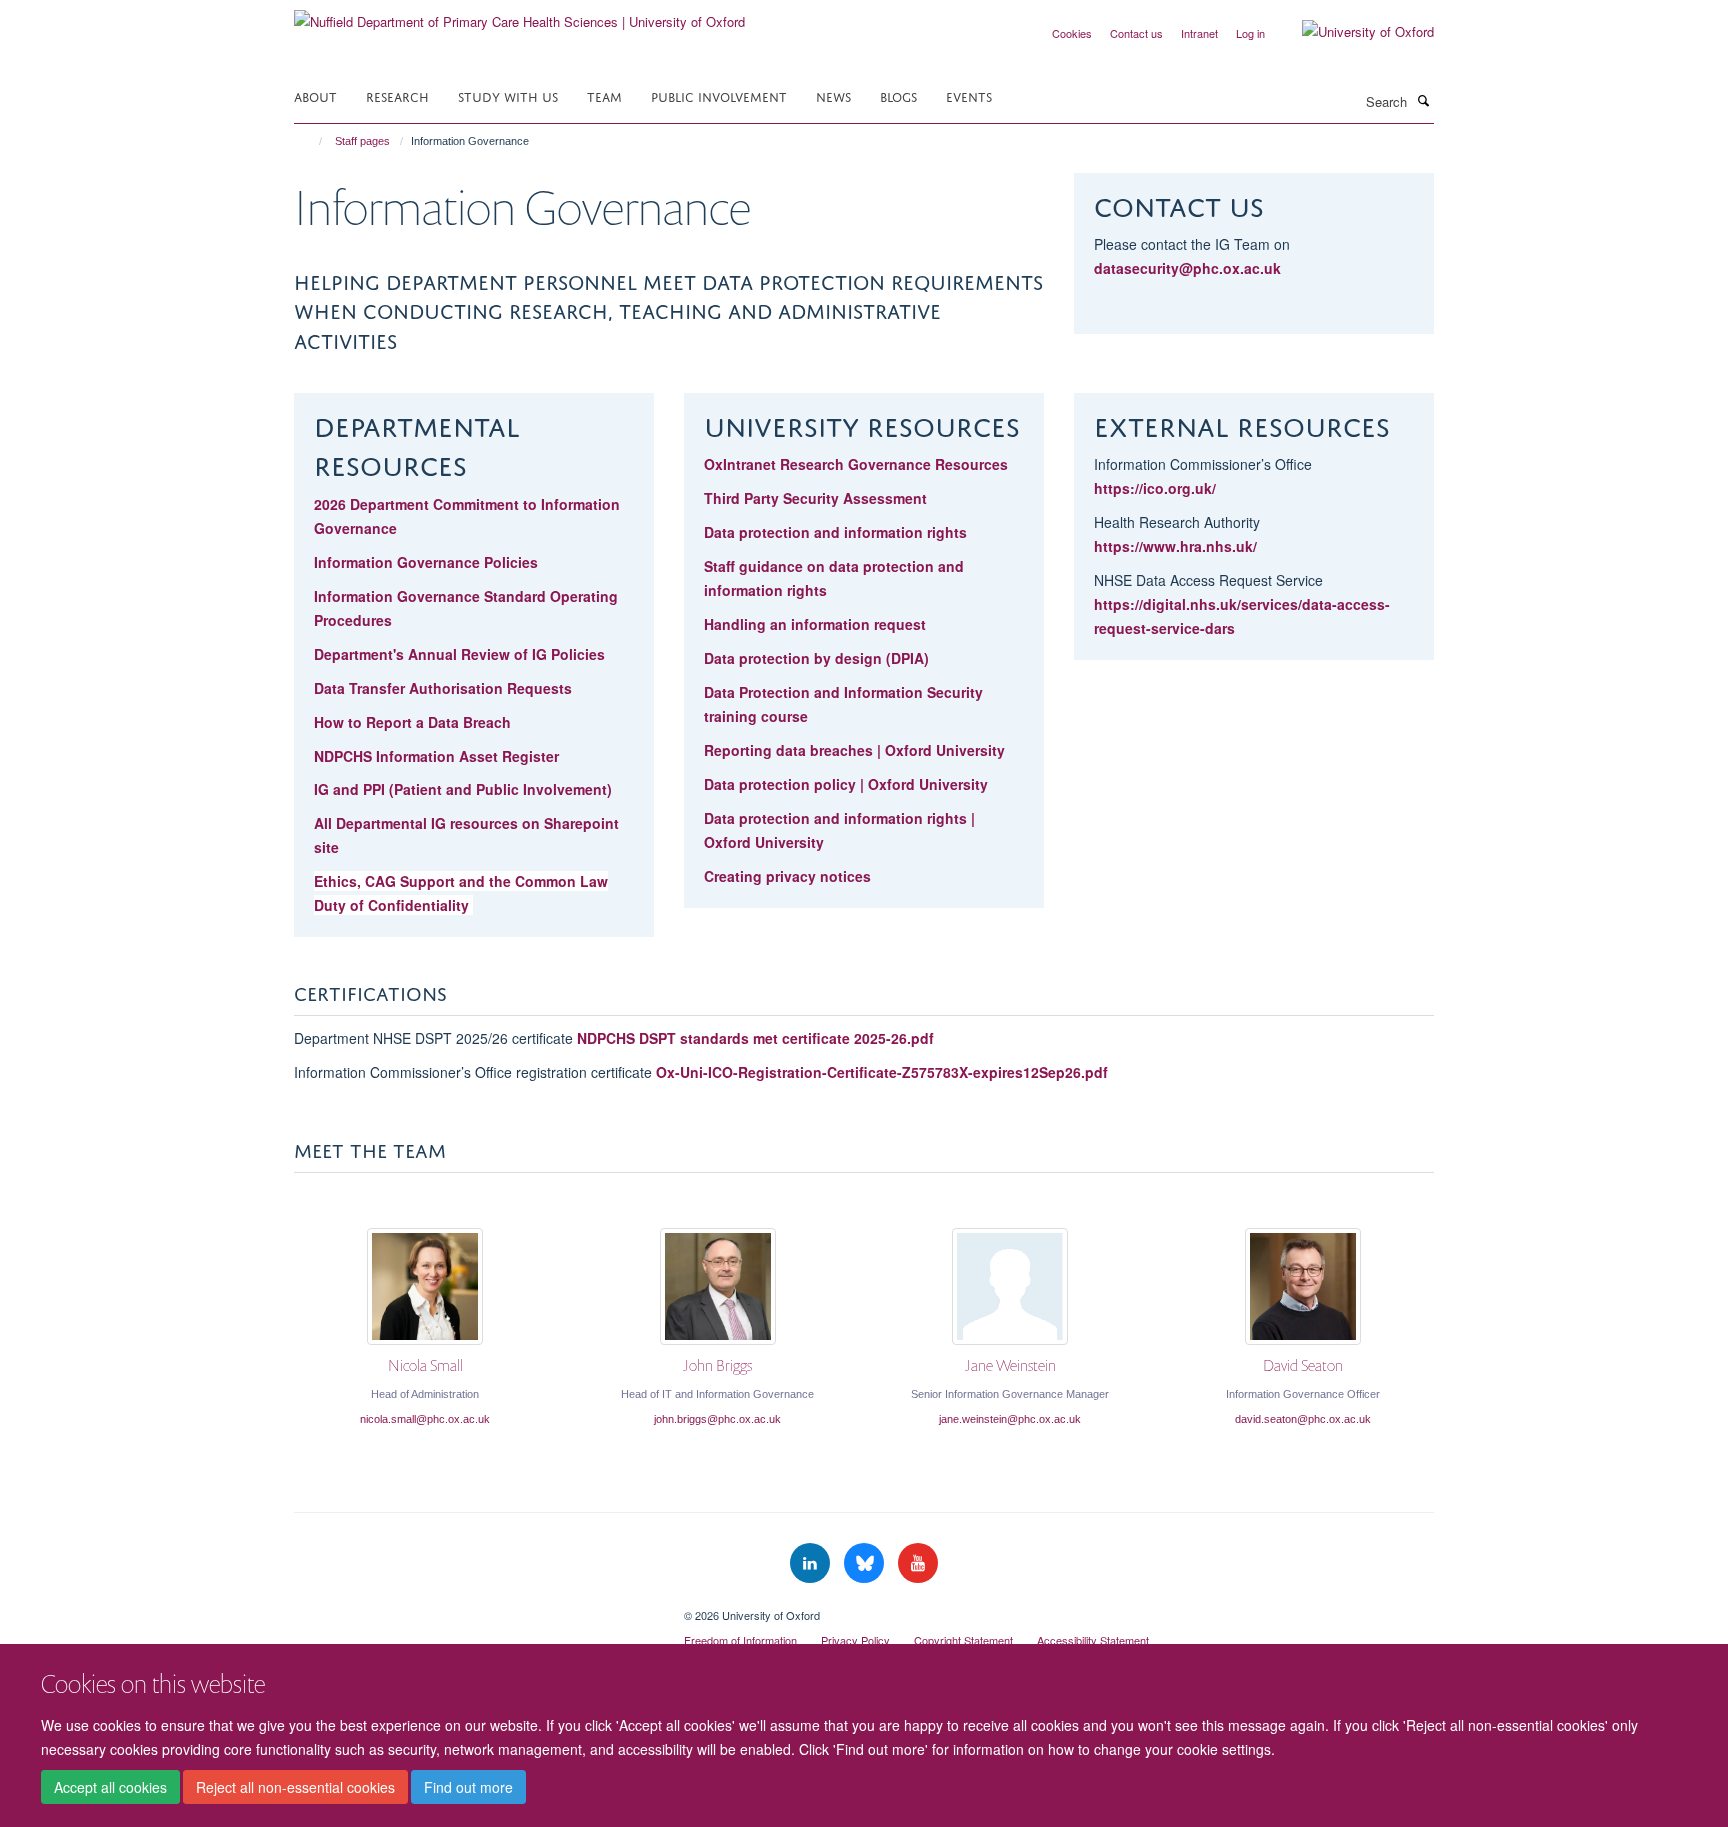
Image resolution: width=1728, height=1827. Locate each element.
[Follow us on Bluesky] (866, 1563)
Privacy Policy (855, 1640)
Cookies (1072, 33)
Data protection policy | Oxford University (846, 784)
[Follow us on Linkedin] (812, 1563)
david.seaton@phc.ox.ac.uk (1303, 1419)
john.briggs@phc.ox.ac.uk (717, 1419)
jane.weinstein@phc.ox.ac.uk (1010, 1419)
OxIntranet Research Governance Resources (858, 464)
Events (969, 95)
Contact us (1136, 33)
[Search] (1423, 100)
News (833, 95)
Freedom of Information (740, 1640)
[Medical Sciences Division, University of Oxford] (474, 1608)
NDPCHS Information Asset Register (436, 756)
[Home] (311, 141)
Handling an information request (815, 624)
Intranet (1199, 33)
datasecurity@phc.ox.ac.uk (1187, 268)
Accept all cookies (110, 1788)
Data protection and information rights (835, 532)
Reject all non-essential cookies (295, 1788)
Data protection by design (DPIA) (816, 658)
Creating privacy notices (787, 876)
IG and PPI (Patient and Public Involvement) (463, 789)
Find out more (468, 1788)
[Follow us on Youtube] (918, 1563)
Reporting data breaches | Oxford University (854, 750)
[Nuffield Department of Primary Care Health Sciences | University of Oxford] (519, 14)
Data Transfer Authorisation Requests (443, 688)
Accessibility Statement (1093, 1640)
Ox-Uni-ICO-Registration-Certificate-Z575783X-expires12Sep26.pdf (882, 1072)
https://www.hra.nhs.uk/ (1175, 546)
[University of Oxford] (1353, 32)
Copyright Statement (963, 1640)
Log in (1250, 33)
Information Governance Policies (426, 562)
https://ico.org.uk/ (1155, 488)
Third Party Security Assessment (815, 498)
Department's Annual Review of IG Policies (459, 654)
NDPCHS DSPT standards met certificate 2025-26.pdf (755, 1038)
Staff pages (362, 141)
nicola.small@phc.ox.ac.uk (425, 1419)
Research (397, 95)
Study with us (508, 95)
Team (604, 95)
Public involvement (719, 95)
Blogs (898, 95)
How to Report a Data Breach (412, 722)
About (315, 95)
